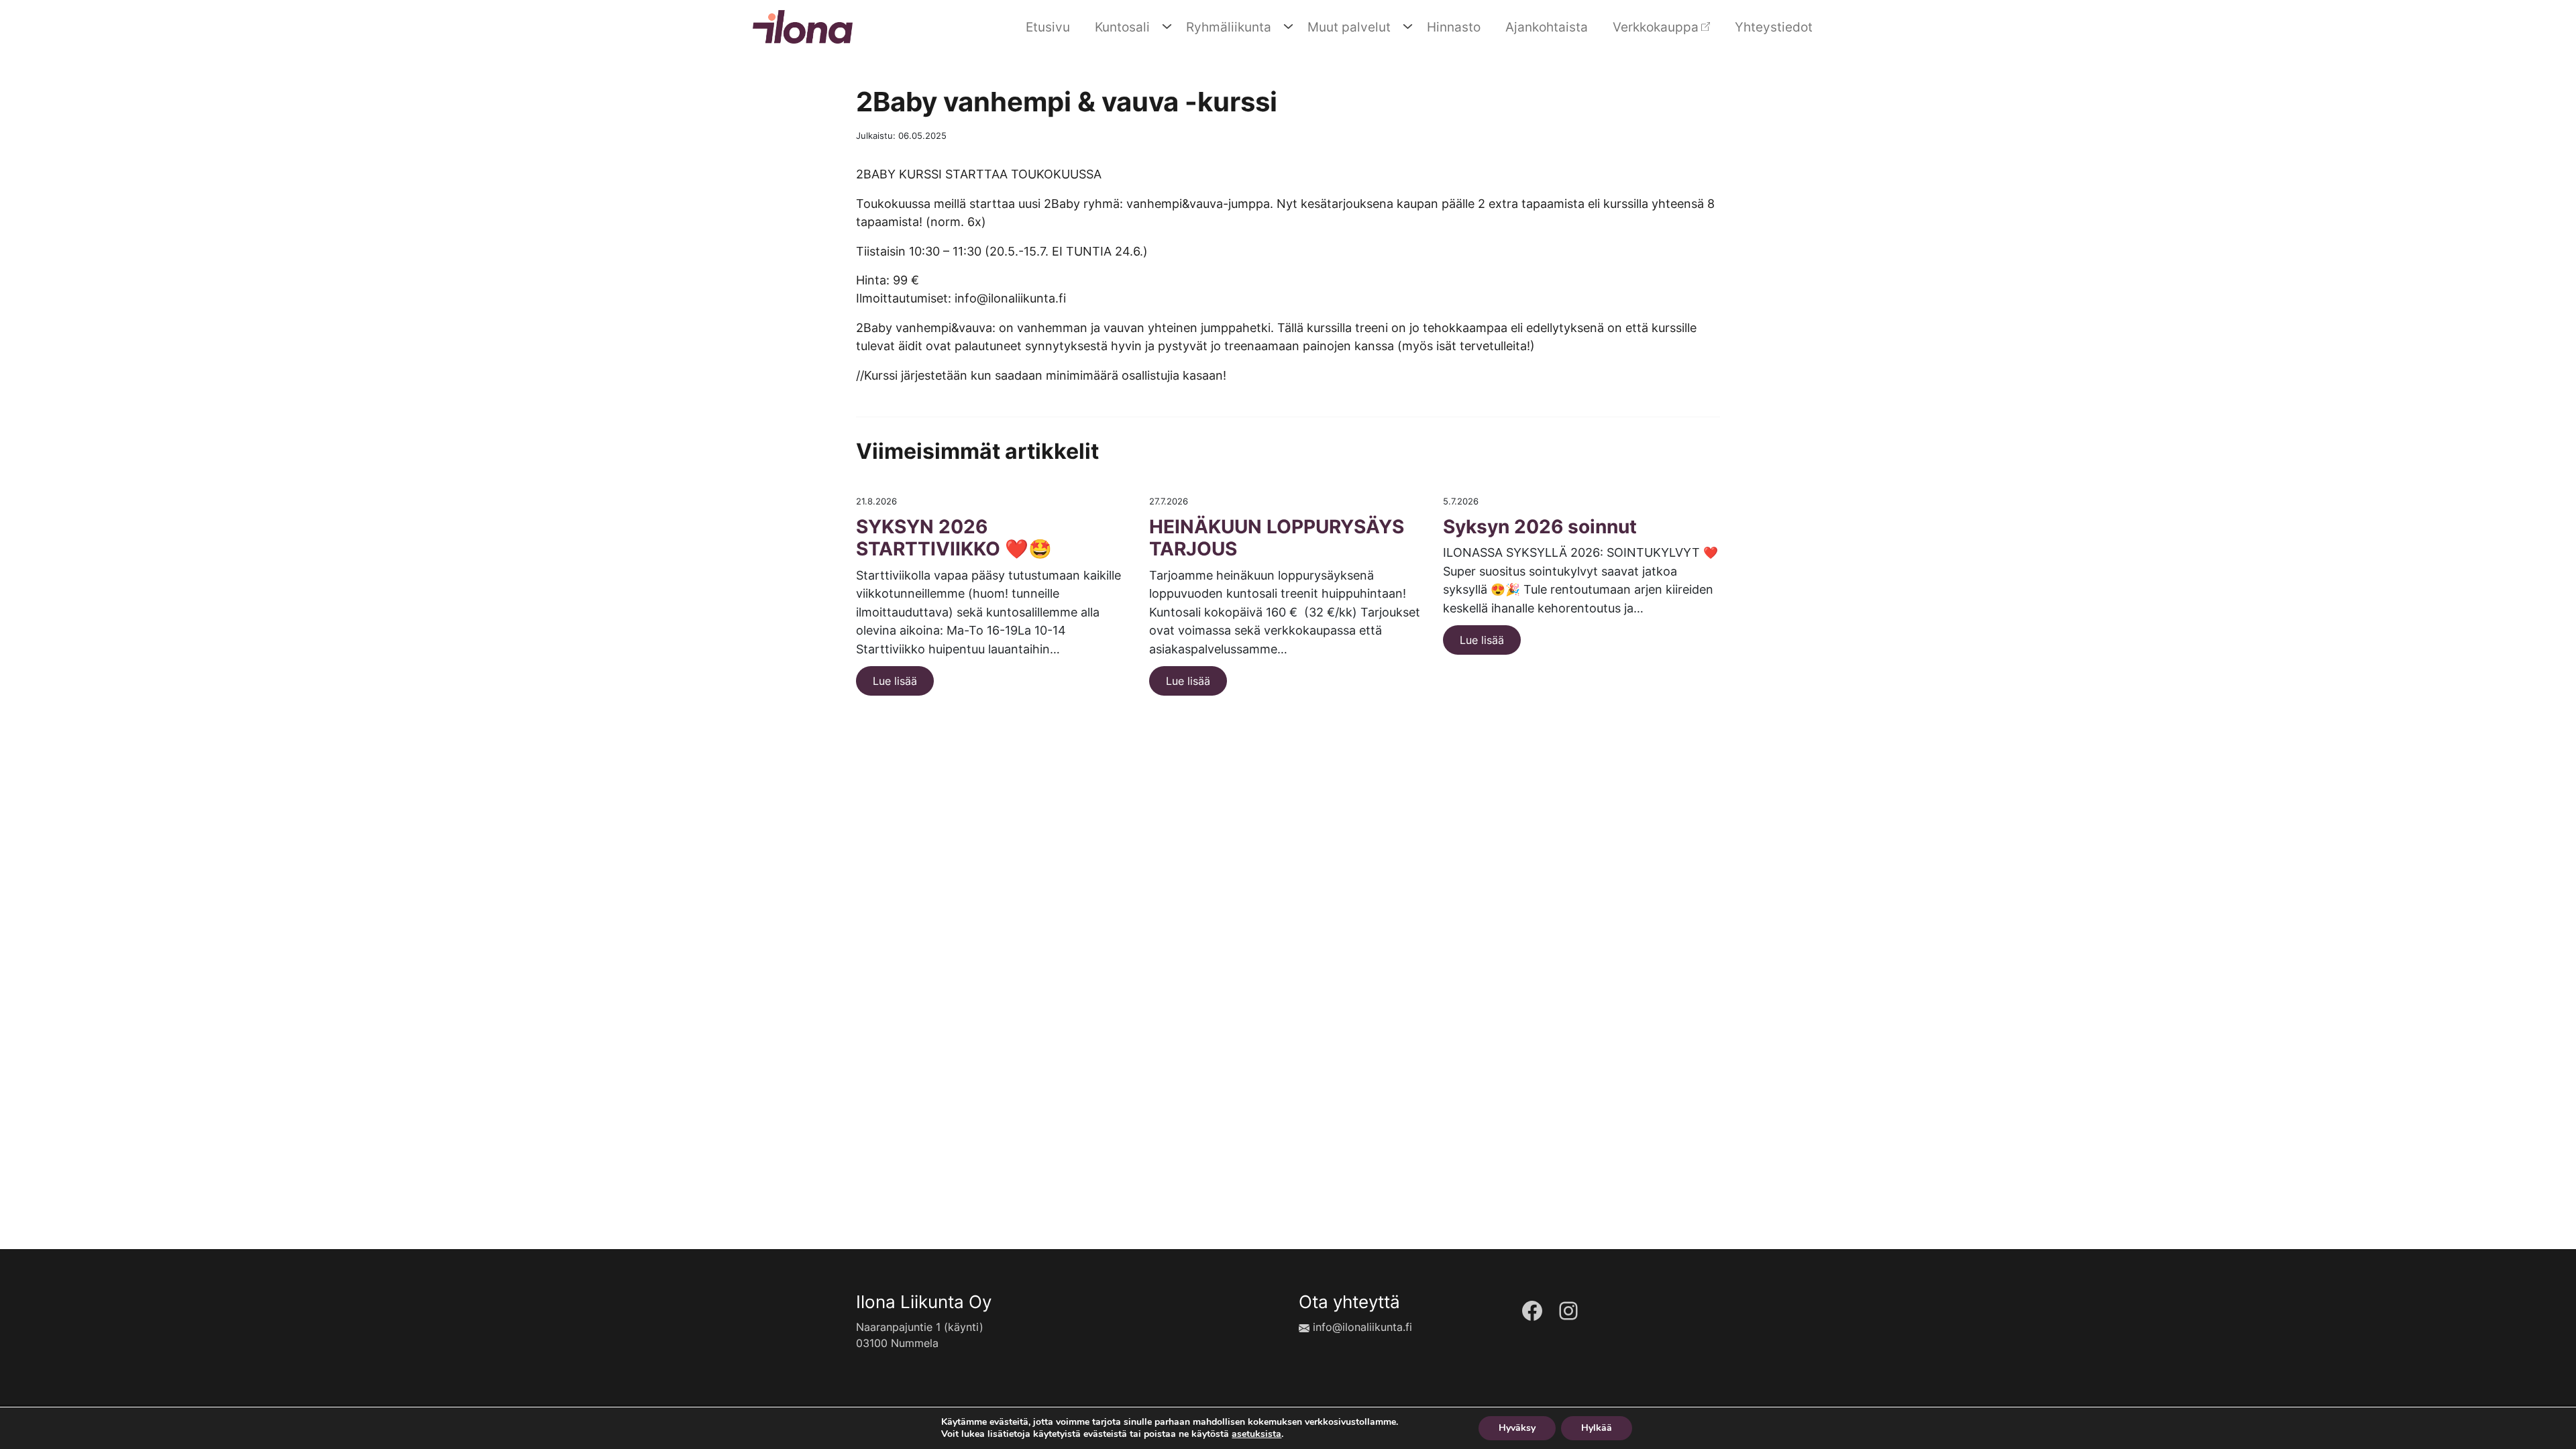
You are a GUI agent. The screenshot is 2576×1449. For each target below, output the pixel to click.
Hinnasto (1454, 27)
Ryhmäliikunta (1229, 27)
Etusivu (1048, 27)
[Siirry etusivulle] (803, 25)
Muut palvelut (1349, 27)
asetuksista (1256, 1434)
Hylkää (1597, 1428)
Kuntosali (1122, 27)
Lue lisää (895, 681)
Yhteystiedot (1774, 27)
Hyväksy (1517, 1428)
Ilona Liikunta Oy (924, 1302)
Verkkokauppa (1656, 27)
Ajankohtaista (1547, 27)
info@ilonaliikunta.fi (1362, 1327)
